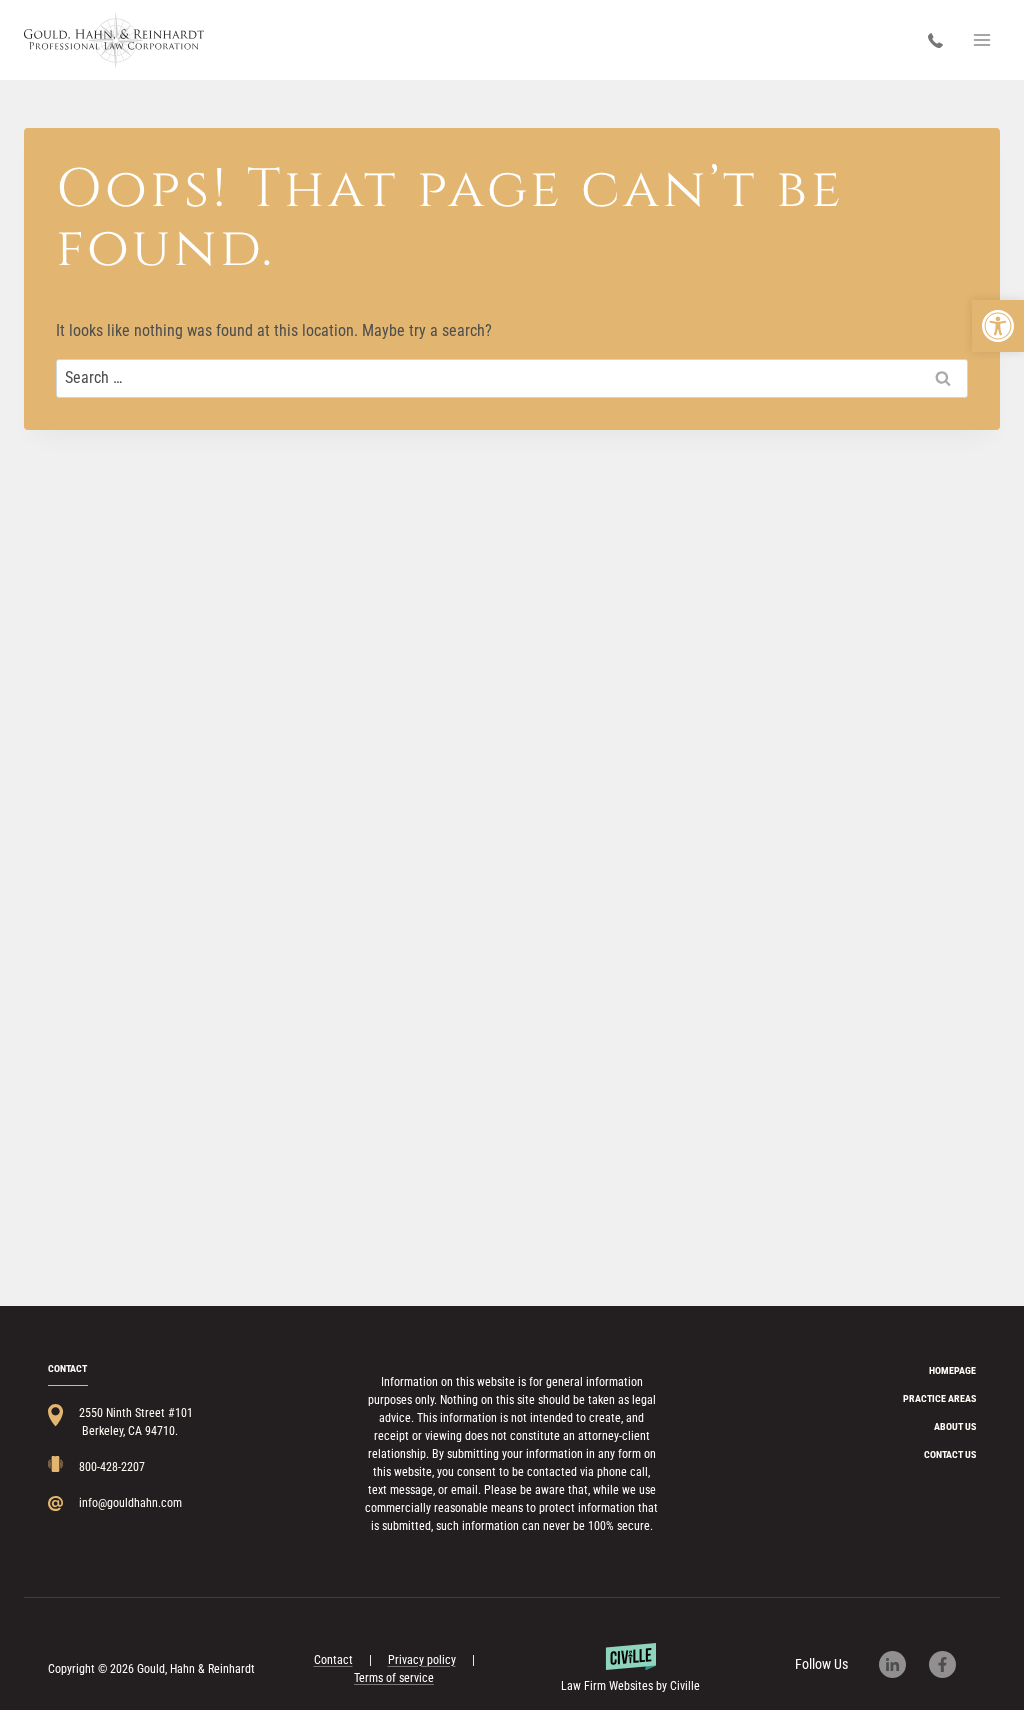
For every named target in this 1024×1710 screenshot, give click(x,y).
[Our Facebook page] (952, 1664)
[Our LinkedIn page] (902, 1664)
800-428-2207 (940, 40)
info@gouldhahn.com (130, 1503)
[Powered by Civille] (630, 1669)
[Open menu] (981, 39)
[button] (998, 326)
